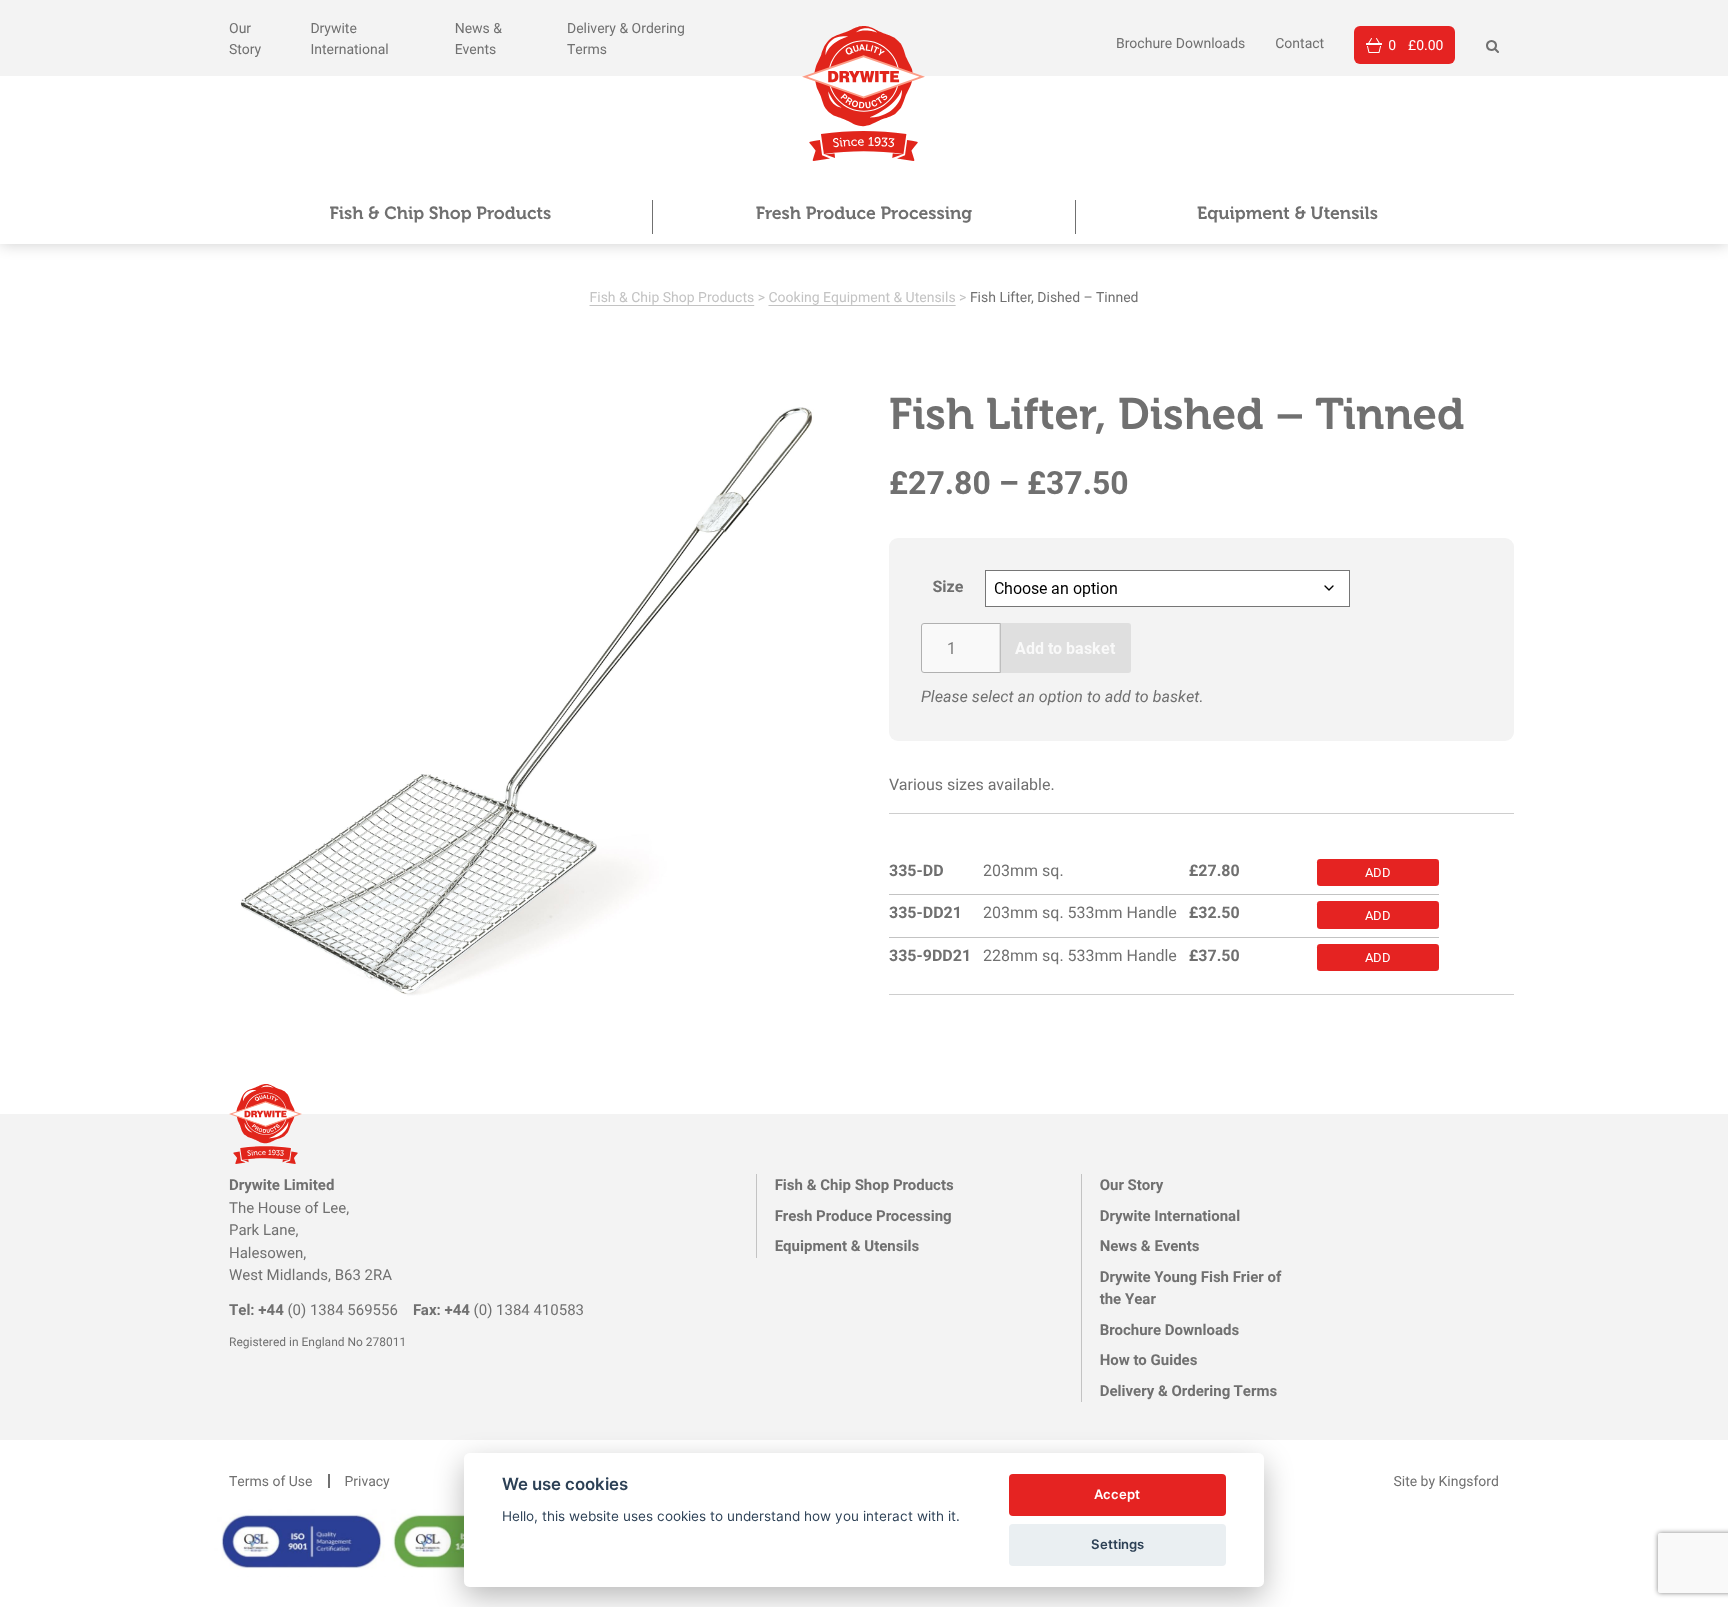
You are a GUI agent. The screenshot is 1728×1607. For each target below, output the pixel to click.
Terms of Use (271, 1480)
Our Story (1132, 1185)
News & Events (1150, 1246)
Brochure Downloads (1180, 42)
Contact (1299, 42)
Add (1378, 871)
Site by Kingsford (1446, 1480)
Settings (1117, 1544)
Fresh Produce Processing (864, 213)
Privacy (367, 1480)
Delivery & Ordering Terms (1188, 1391)
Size (948, 586)
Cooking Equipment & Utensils (861, 296)
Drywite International (1170, 1216)
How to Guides (1149, 1360)
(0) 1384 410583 (498, 1310)
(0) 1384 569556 (313, 1310)
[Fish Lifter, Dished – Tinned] (526, 701)
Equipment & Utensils (1287, 213)
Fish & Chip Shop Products (440, 213)
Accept (1117, 1494)
